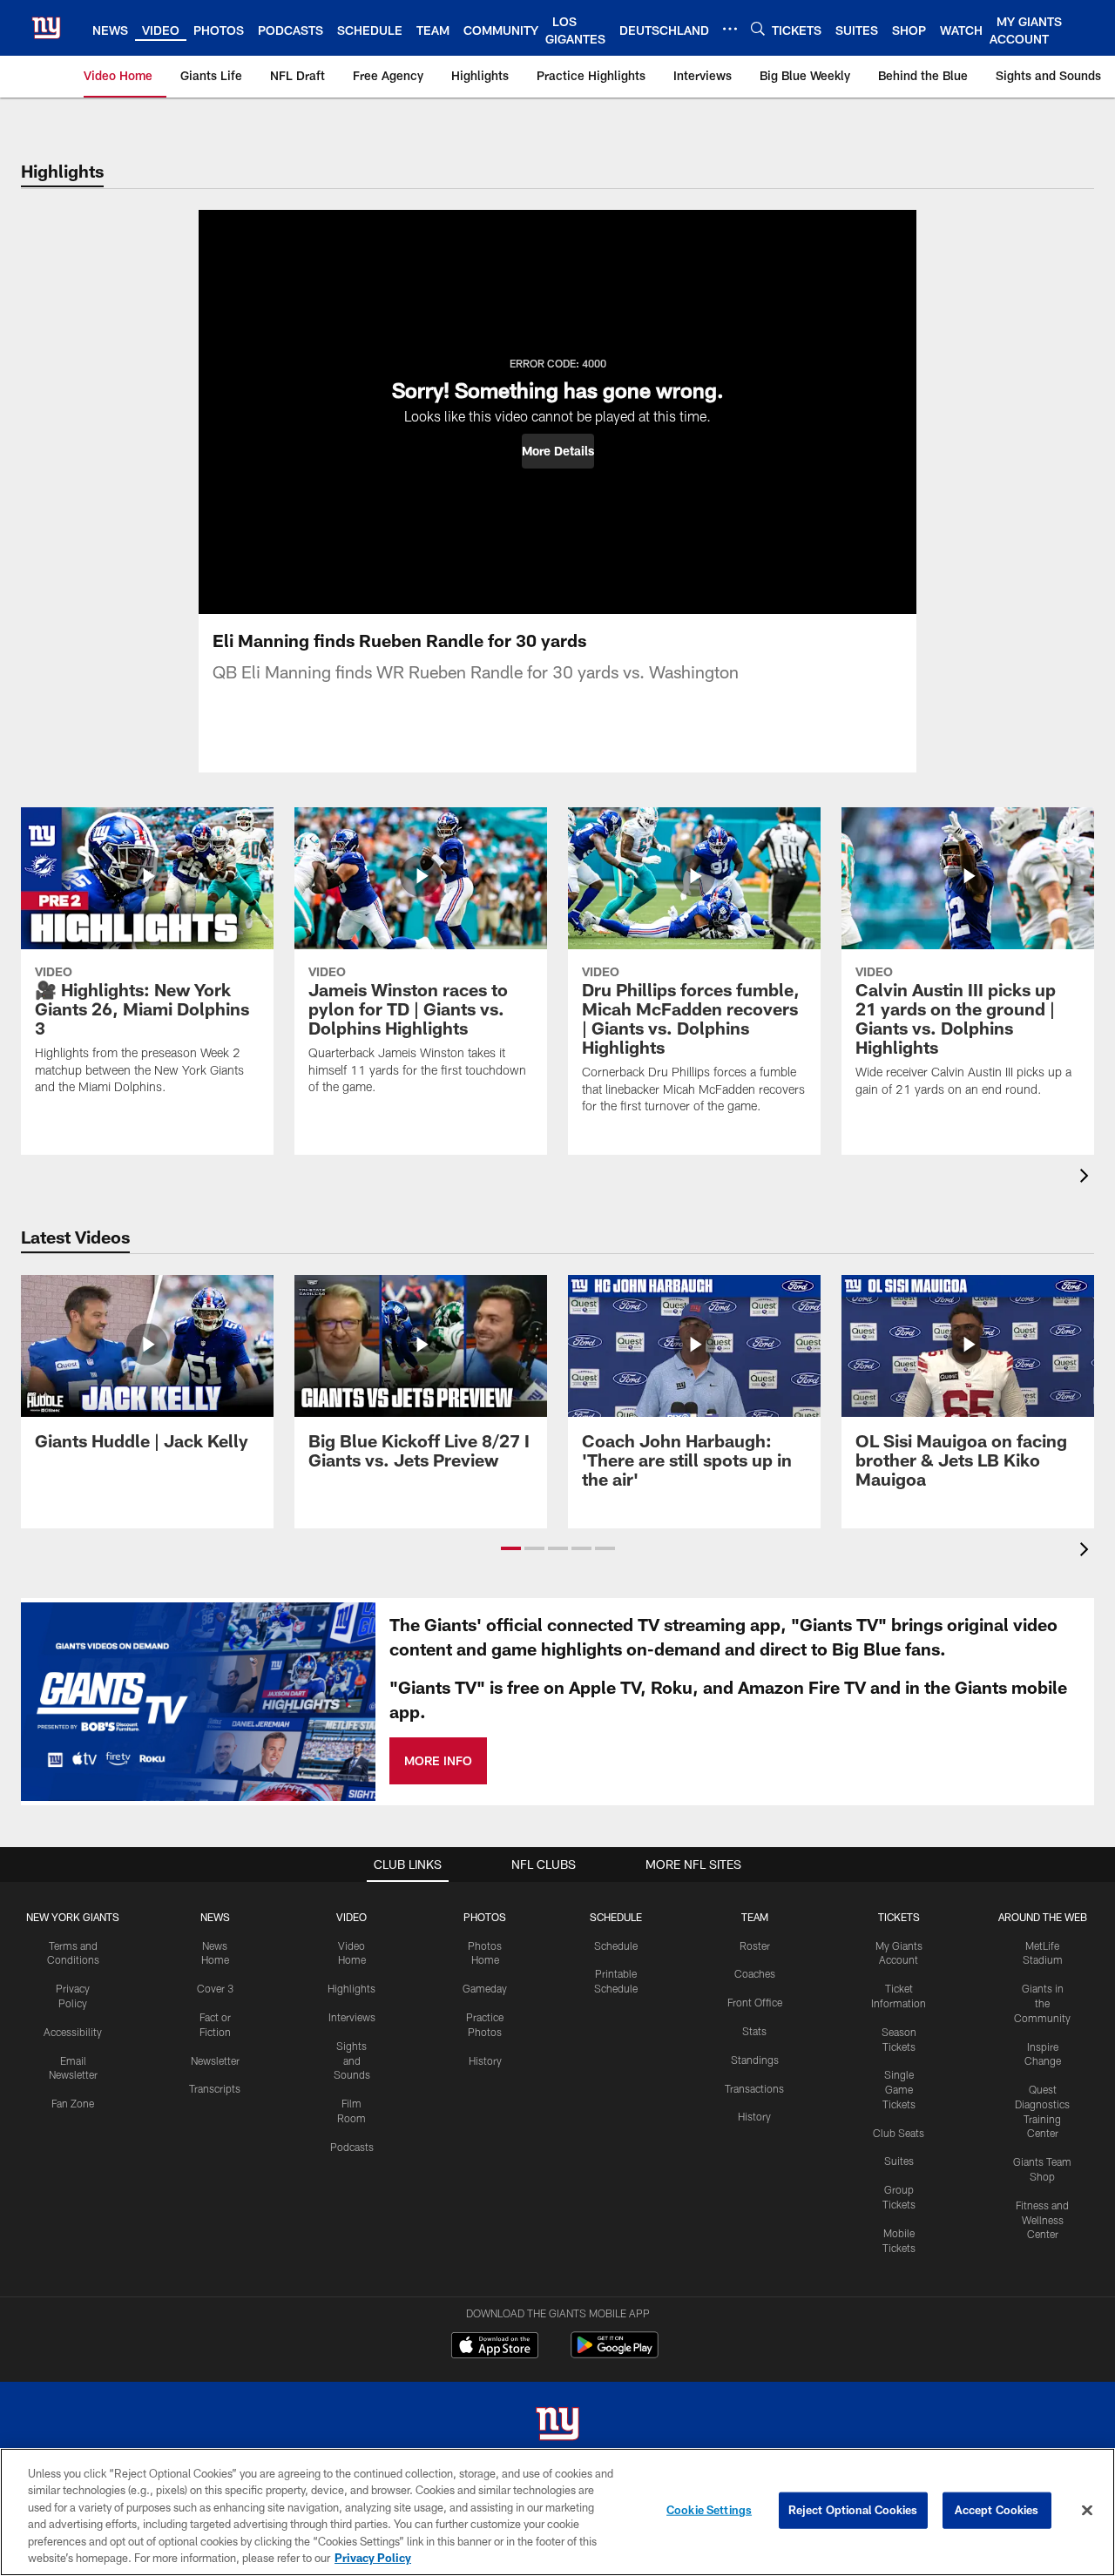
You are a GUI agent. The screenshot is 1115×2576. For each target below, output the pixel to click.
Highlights (351, 1988)
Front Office (755, 2002)
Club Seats (899, 2133)
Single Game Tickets (899, 2089)
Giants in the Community (1042, 2003)
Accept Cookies (997, 2510)
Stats (754, 2031)
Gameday (485, 1988)
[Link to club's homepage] (46, 28)
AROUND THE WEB (1043, 1917)
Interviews (352, 2017)
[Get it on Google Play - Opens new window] (615, 2353)
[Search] (758, 28)
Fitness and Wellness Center (1042, 2220)
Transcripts (215, 2088)
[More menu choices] (730, 29)
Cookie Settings (709, 2510)
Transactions (754, 2088)
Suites (899, 2161)
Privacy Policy (373, 2558)
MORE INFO (438, 1760)
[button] (558, 451)
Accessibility (73, 2032)
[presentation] (1087, 1178)
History (485, 2060)
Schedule (616, 1945)
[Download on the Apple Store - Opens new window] (495, 2347)
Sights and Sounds (352, 2060)
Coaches (755, 1973)
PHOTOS (485, 1917)
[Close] (1087, 2511)
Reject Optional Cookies (853, 2510)
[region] (557, 2512)
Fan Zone (73, 2103)
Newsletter (215, 2060)
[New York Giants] (557, 2426)
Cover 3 (215, 1988)
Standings (755, 2060)
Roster (755, 1945)
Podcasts (352, 2147)
